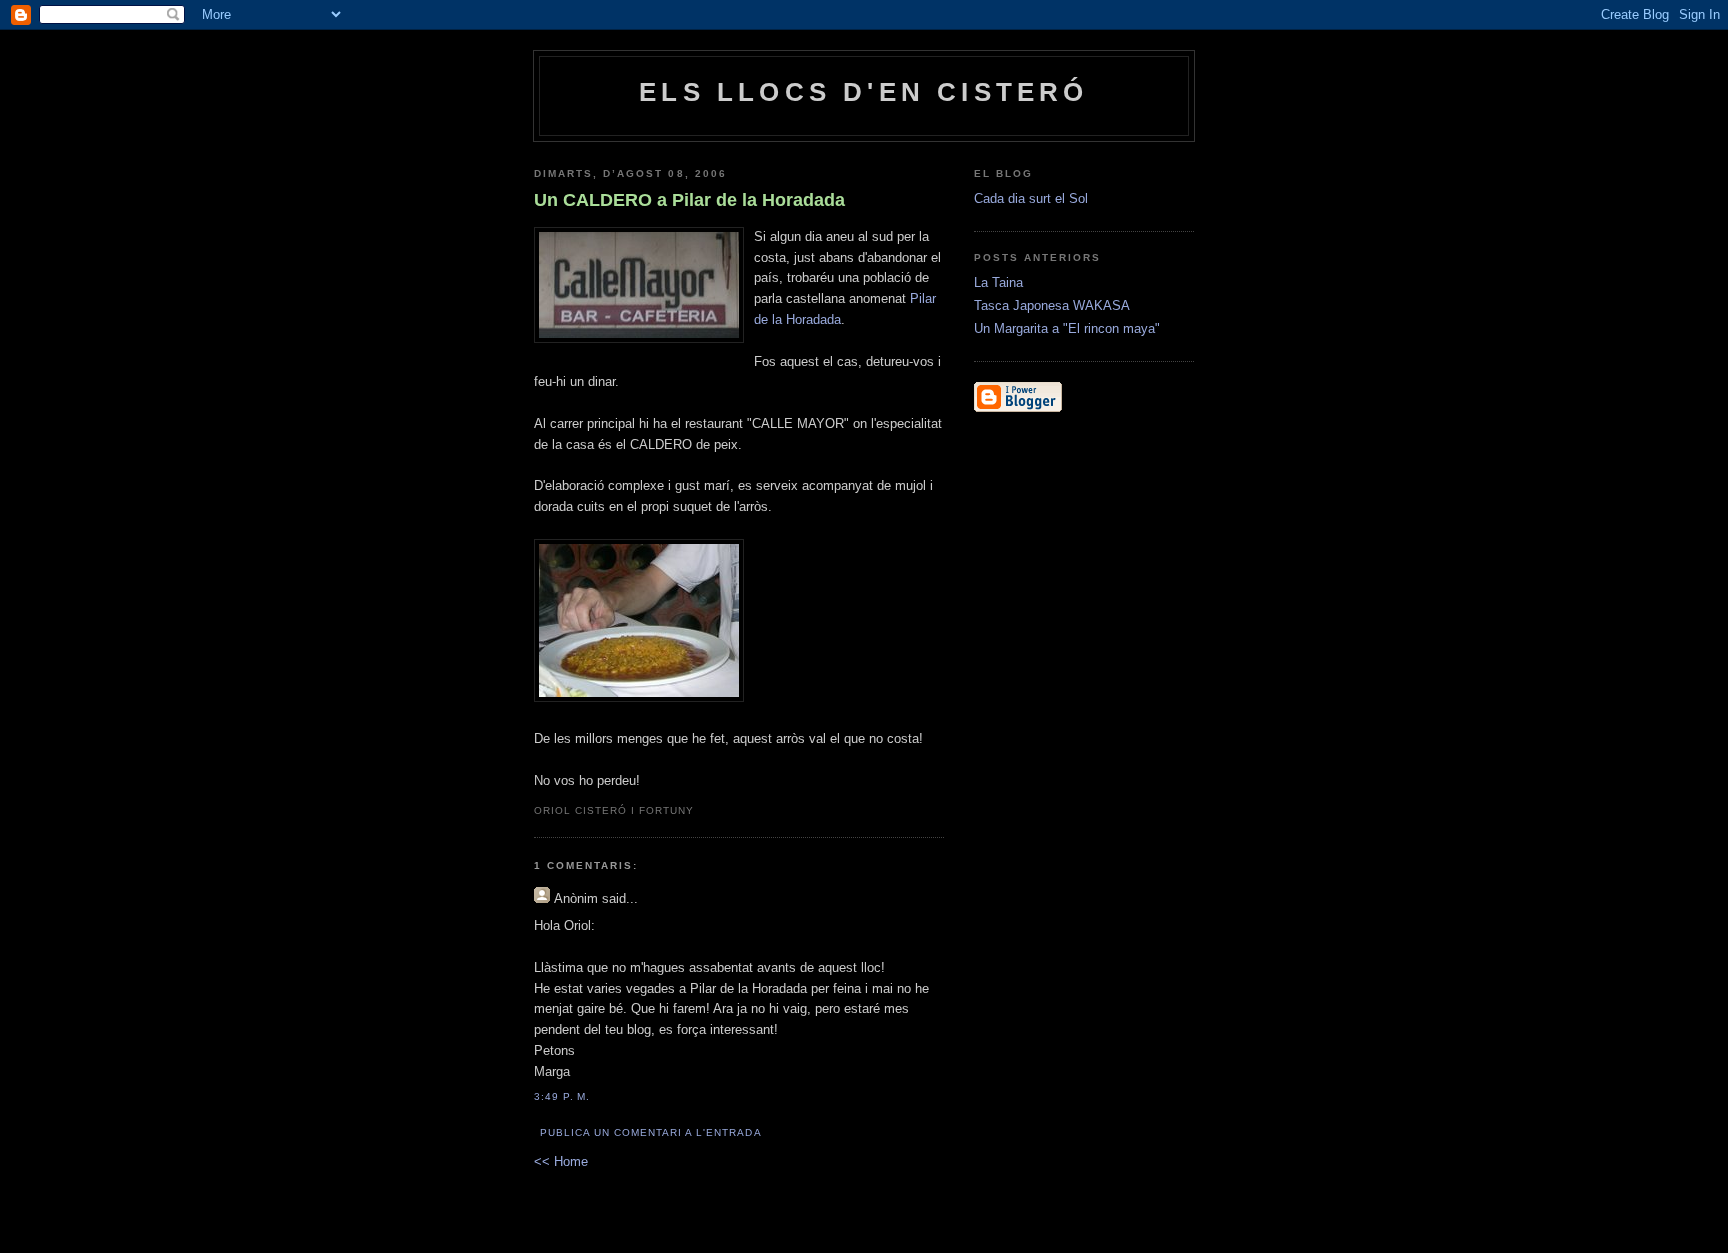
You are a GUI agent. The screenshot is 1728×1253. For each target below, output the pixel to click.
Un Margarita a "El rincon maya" (1067, 328)
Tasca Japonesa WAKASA (1052, 305)
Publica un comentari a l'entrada (650, 1132)
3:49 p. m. (562, 1096)
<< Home (561, 1161)
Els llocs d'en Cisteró (863, 92)
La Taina (998, 282)
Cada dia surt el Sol (1031, 198)
